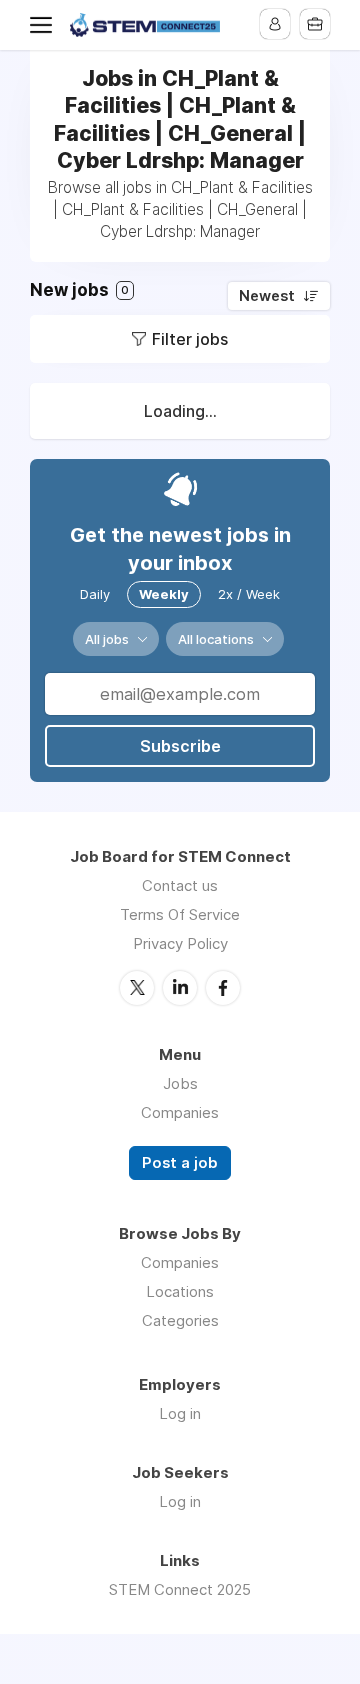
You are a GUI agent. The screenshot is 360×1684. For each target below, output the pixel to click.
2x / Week (249, 594)
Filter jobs (190, 339)
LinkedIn (180, 988)
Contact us (180, 885)
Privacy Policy (180, 943)
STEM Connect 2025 (180, 1589)
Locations (180, 1291)
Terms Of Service (180, 914)
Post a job (180, 1163)
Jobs (180, 1083)
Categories (180, 1320)
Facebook (223, 988)
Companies (180, 1112)
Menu (45, 25)
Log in (180, 1413)
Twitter (137, 988)
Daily (95, 594)
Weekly (164, 594)
